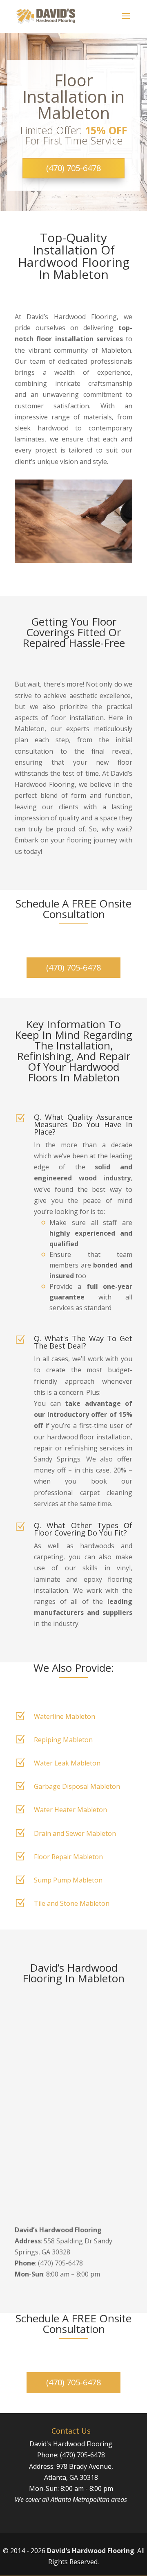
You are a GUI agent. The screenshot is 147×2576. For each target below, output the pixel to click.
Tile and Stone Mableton (72, 1903)
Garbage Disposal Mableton (77, 1786)
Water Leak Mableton (67, 1763)
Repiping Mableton (63, 1740)
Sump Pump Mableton (68, 1880)
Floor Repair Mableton (68, 1857)
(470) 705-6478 (73, 168)
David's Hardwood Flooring (91, 2551)
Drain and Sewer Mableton (75, 1833)
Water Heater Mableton (70, 1810)
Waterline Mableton (65, 1716)
